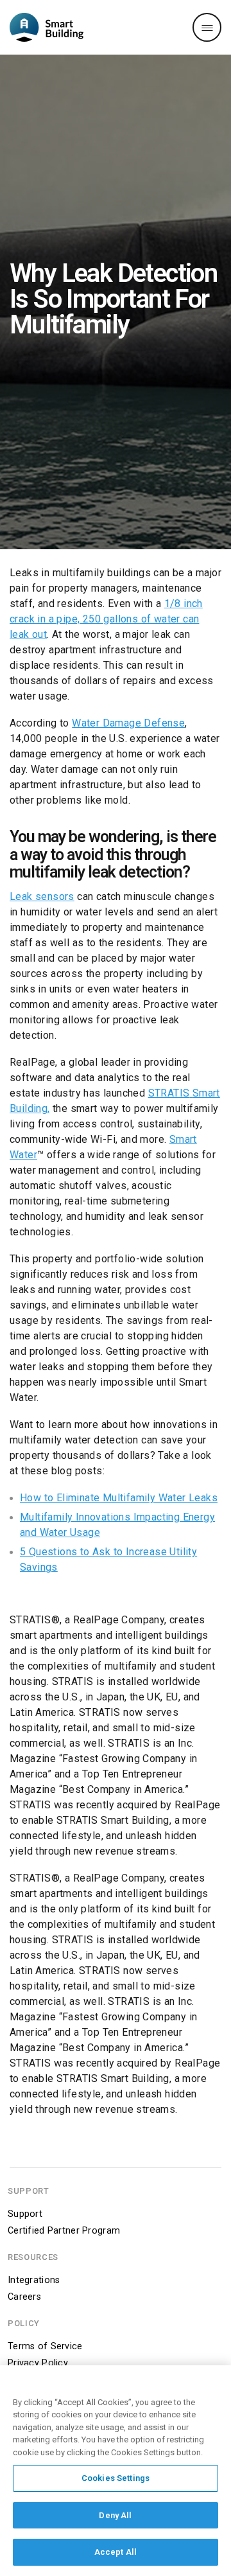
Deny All (115, 2515)
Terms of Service (45, 2346)
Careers (24, 2297)
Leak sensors (42, 896)
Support (25, 2214)
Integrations (34, 2280)
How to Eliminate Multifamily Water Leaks (119, 1498)
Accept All (116, 2552)
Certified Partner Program (64, 2231)
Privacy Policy (38, 2363)
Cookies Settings (116, 2478)
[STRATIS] (47, 27)
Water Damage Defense (128, 723)
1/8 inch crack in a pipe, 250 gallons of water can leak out (106, 619)
